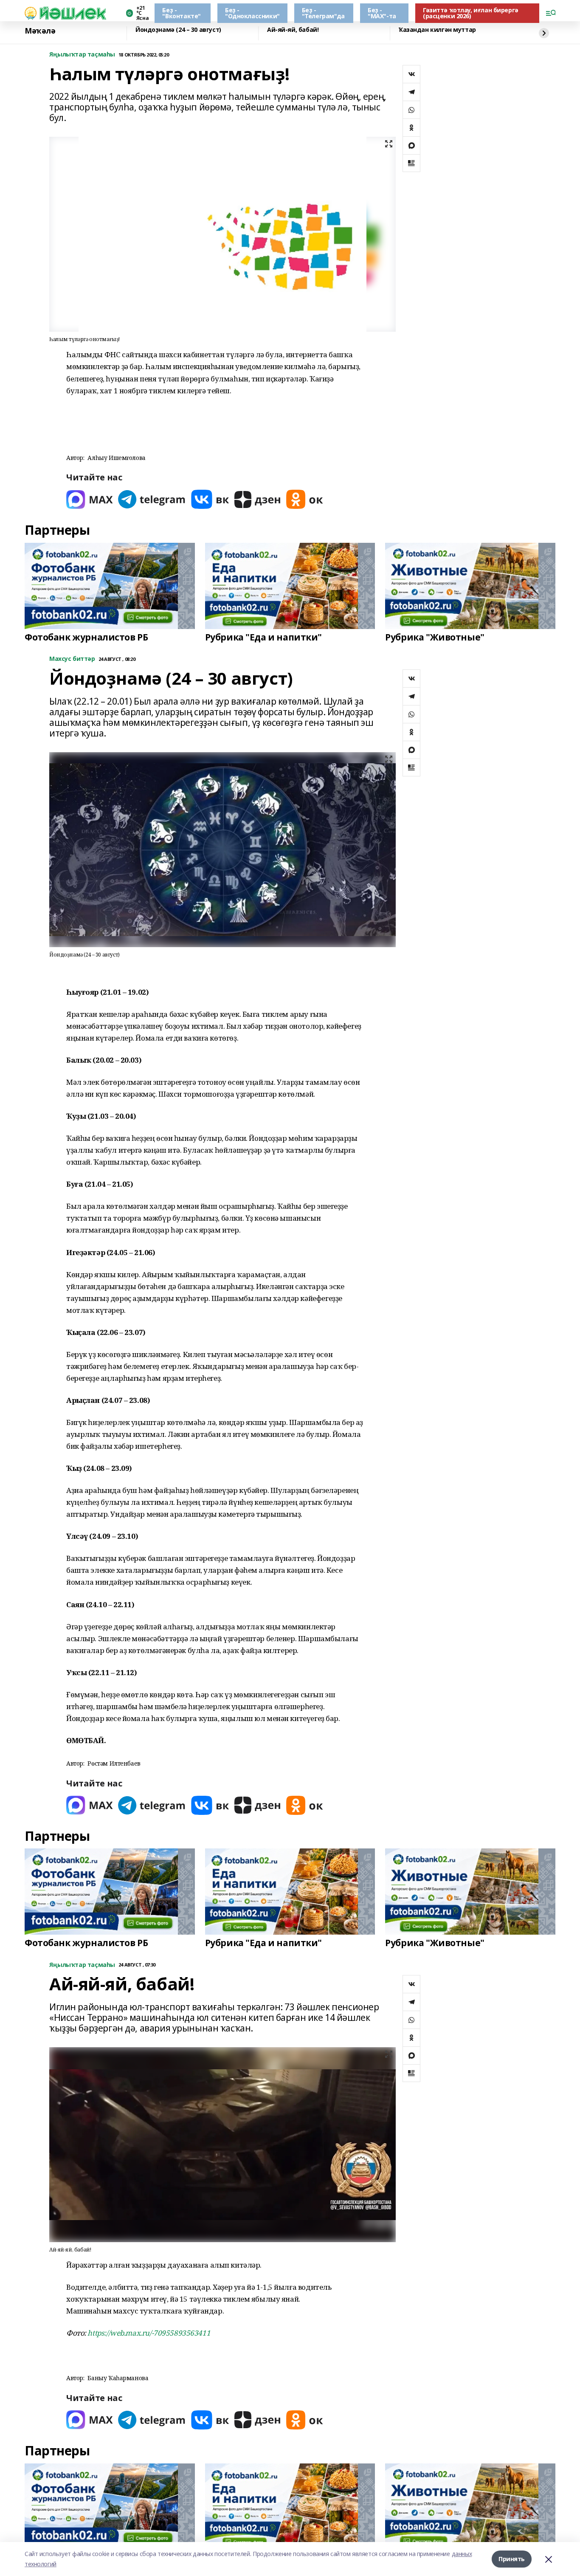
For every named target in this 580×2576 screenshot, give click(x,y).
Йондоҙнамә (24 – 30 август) (178, 30)
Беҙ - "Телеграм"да (323, 13)
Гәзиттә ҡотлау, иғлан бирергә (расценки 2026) (471, 13)
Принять (512, 2559)
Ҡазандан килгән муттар (437, 30)
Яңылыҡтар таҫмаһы (82, 55)
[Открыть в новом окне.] (90, 499)
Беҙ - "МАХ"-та (382, 13)
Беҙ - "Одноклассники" (252, 13)
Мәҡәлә (40, 31)
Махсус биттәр (72, 659)
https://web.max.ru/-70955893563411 (149, 2333)
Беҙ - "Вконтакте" (181, 13)
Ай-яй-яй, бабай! (293, 30)
